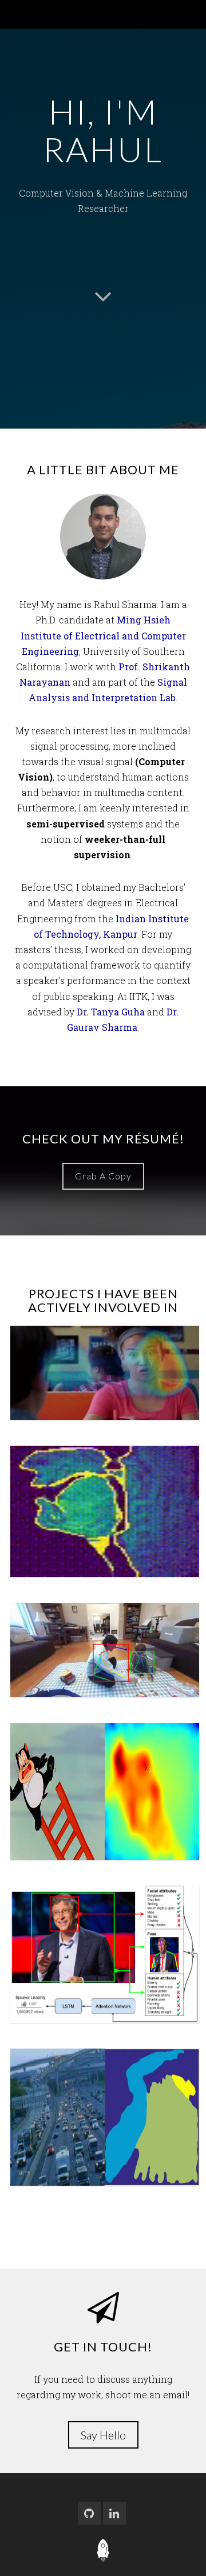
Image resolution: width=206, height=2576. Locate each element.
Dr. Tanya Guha (111, 1012)
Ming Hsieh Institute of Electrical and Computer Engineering (103, 635)
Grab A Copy (103, 1176)
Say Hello (103, 2435)
